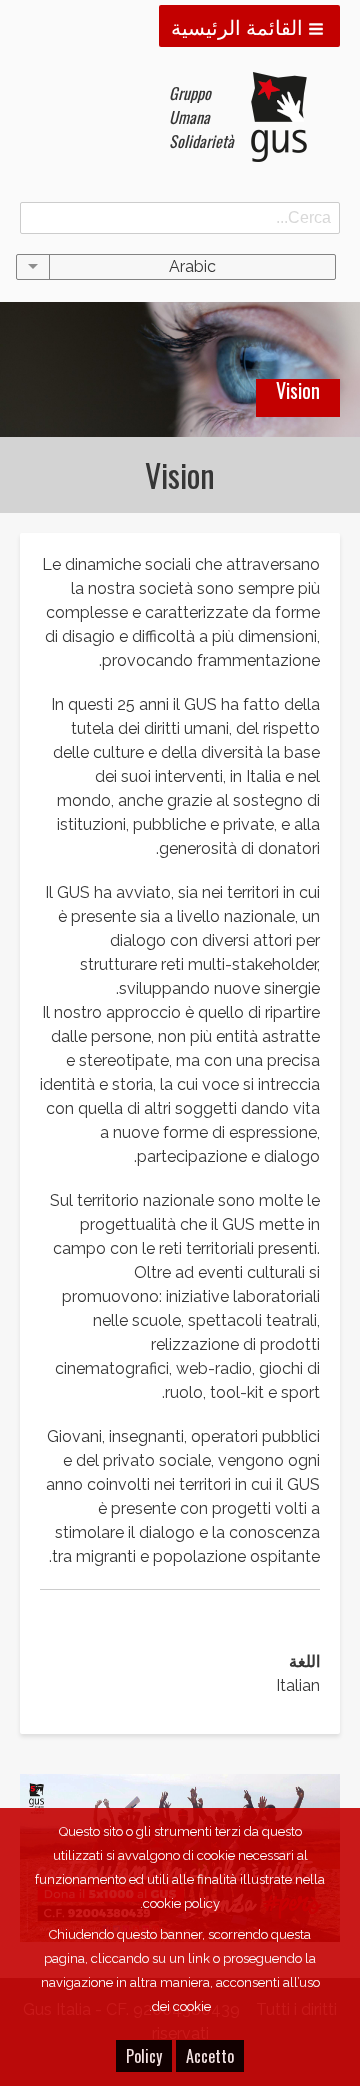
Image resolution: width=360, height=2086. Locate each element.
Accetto (210, 2056)
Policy (144, 2056)
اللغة (304, 1661)
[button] (249, 26)
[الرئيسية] (287, 117)
